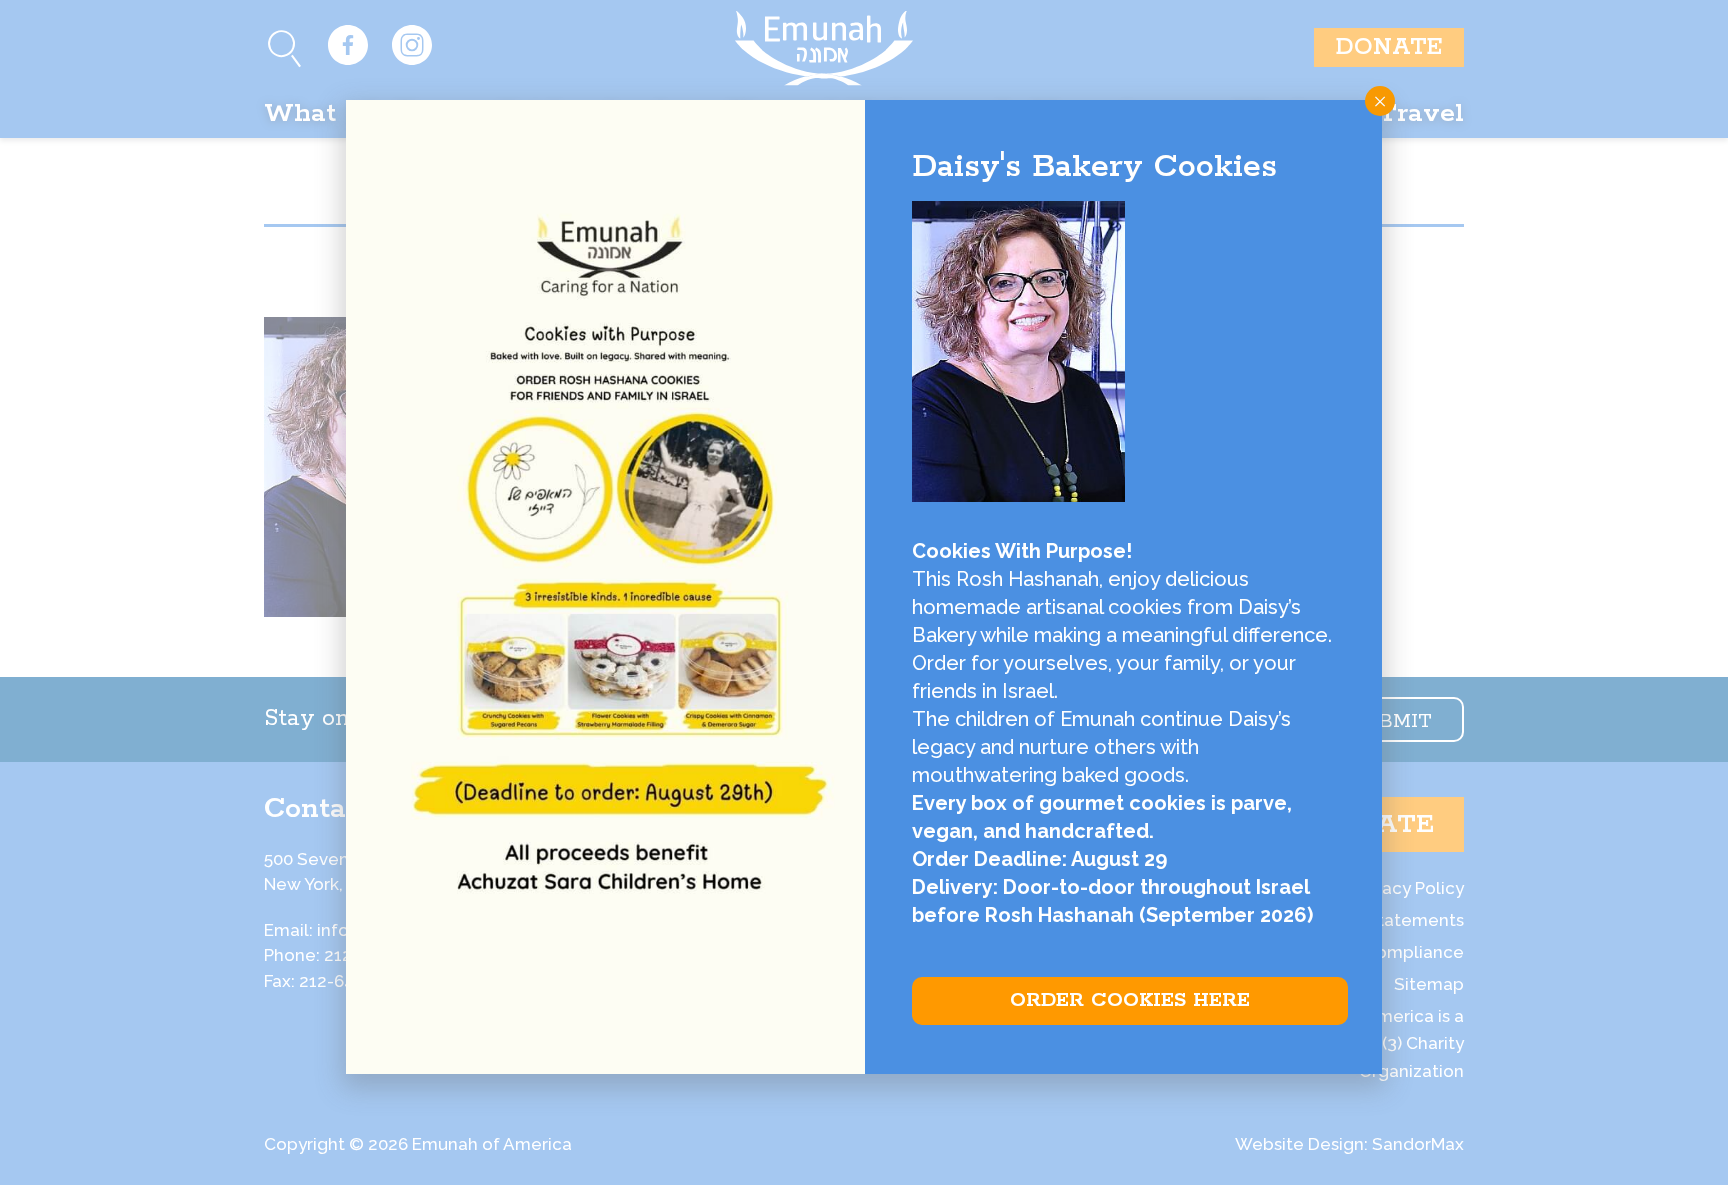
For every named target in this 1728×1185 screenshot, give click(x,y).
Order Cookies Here (1130, 1000)
